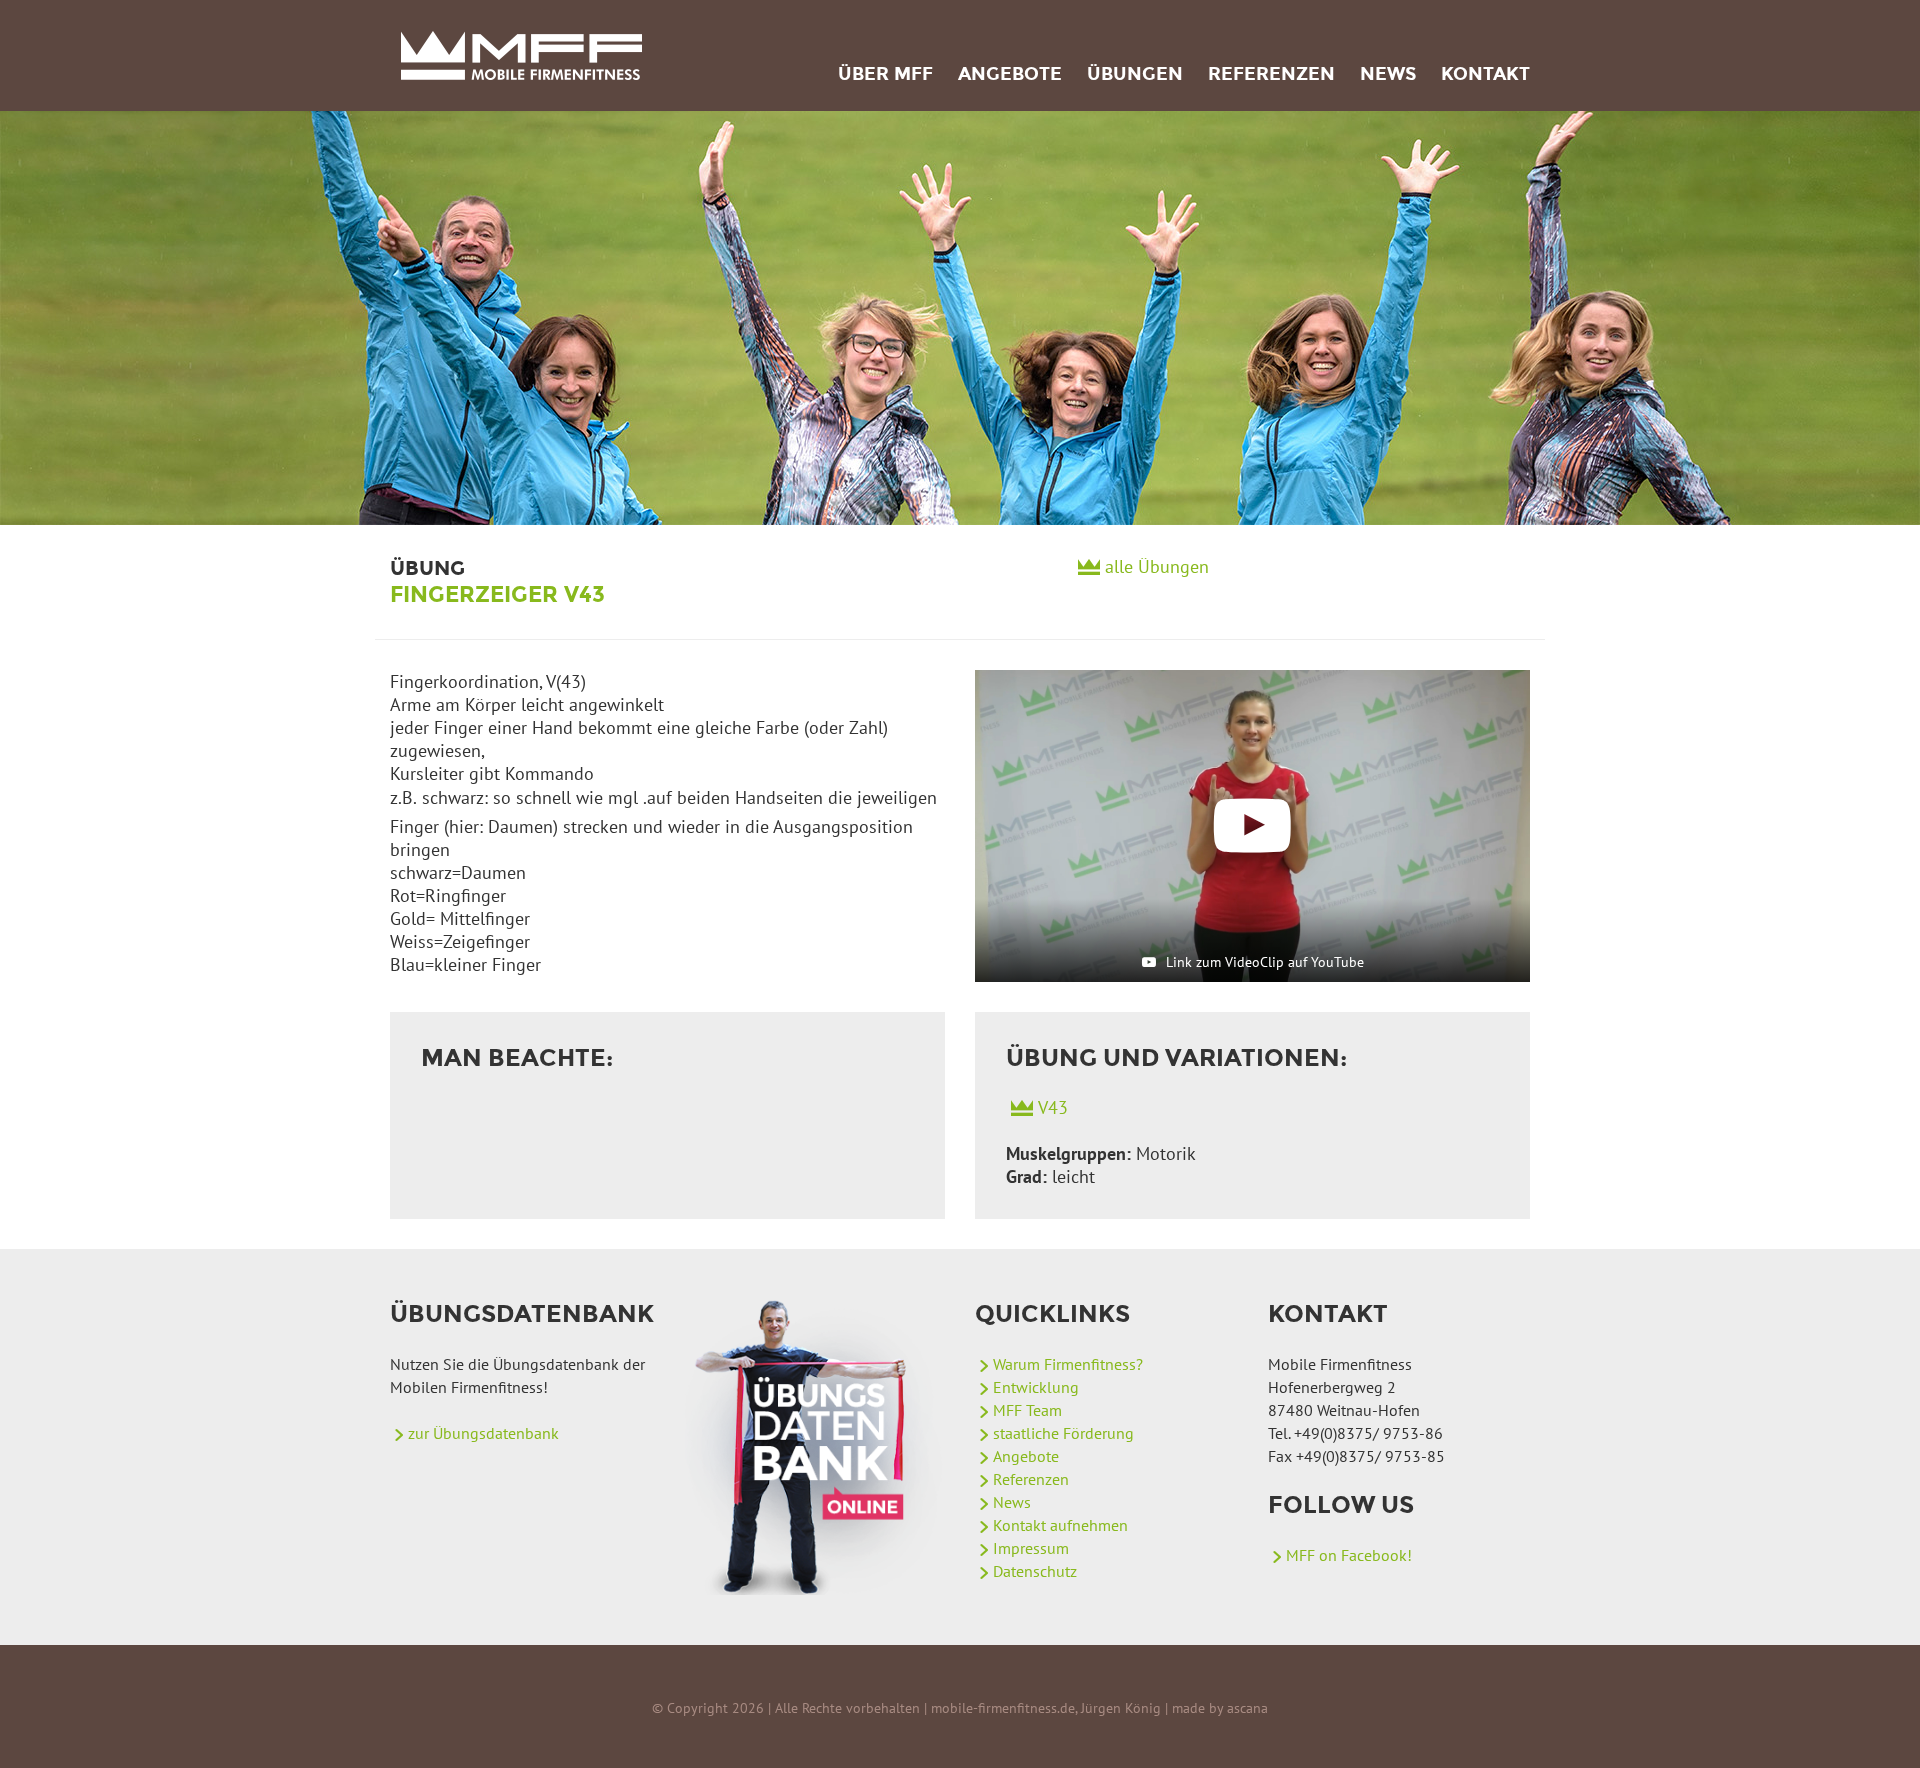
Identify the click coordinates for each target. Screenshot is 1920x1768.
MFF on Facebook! (1349, 1555)
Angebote (1010, 74)
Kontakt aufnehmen (1060, 1525)
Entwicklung (1036, 1387)
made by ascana (1220, 1708)
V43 (1053, 1107)
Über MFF (885, 74)
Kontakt (1485, 74)
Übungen (1135, 74)
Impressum (1031, 1548)
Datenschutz (1035, 1571)
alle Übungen (1157, 566)
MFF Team (1027, 1410)
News (1388, 74)
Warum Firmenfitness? (1068, 1364)
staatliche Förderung (1063, 1433)
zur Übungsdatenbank (483, 1433)
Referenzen (1271, 74)
